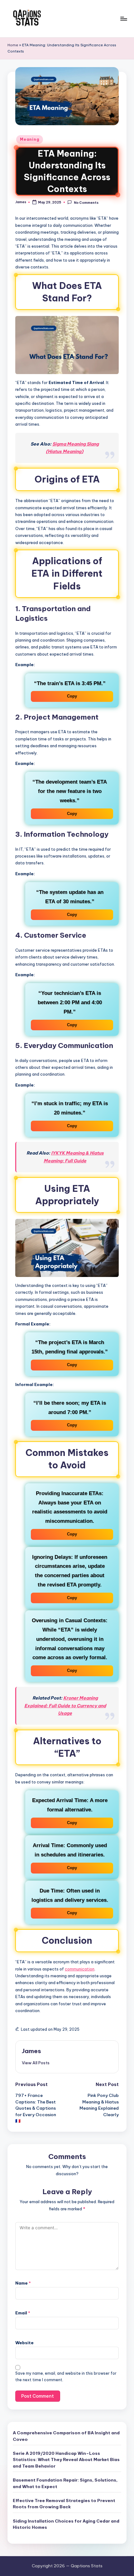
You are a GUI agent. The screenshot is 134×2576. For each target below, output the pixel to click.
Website (24, 2343)
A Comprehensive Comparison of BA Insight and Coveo (66, 2436)
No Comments (86, 202)
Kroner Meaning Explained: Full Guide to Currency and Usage (65, 1706)
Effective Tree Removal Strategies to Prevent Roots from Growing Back (64, 2504)
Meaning (30, 139)
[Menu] (123, 18)
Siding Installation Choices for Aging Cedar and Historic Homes (66, 2524)
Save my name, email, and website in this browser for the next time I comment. (66, 2377)
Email (23, 2313)
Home (13, 45)
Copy (72, 696)
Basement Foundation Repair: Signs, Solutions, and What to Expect (65, 2483)
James (31, 2051)
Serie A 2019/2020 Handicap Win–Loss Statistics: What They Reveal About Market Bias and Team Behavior (66, 2460)
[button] (36, 2063)
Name (23, 2283)
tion (91, 1969)
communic (75, 1969)
